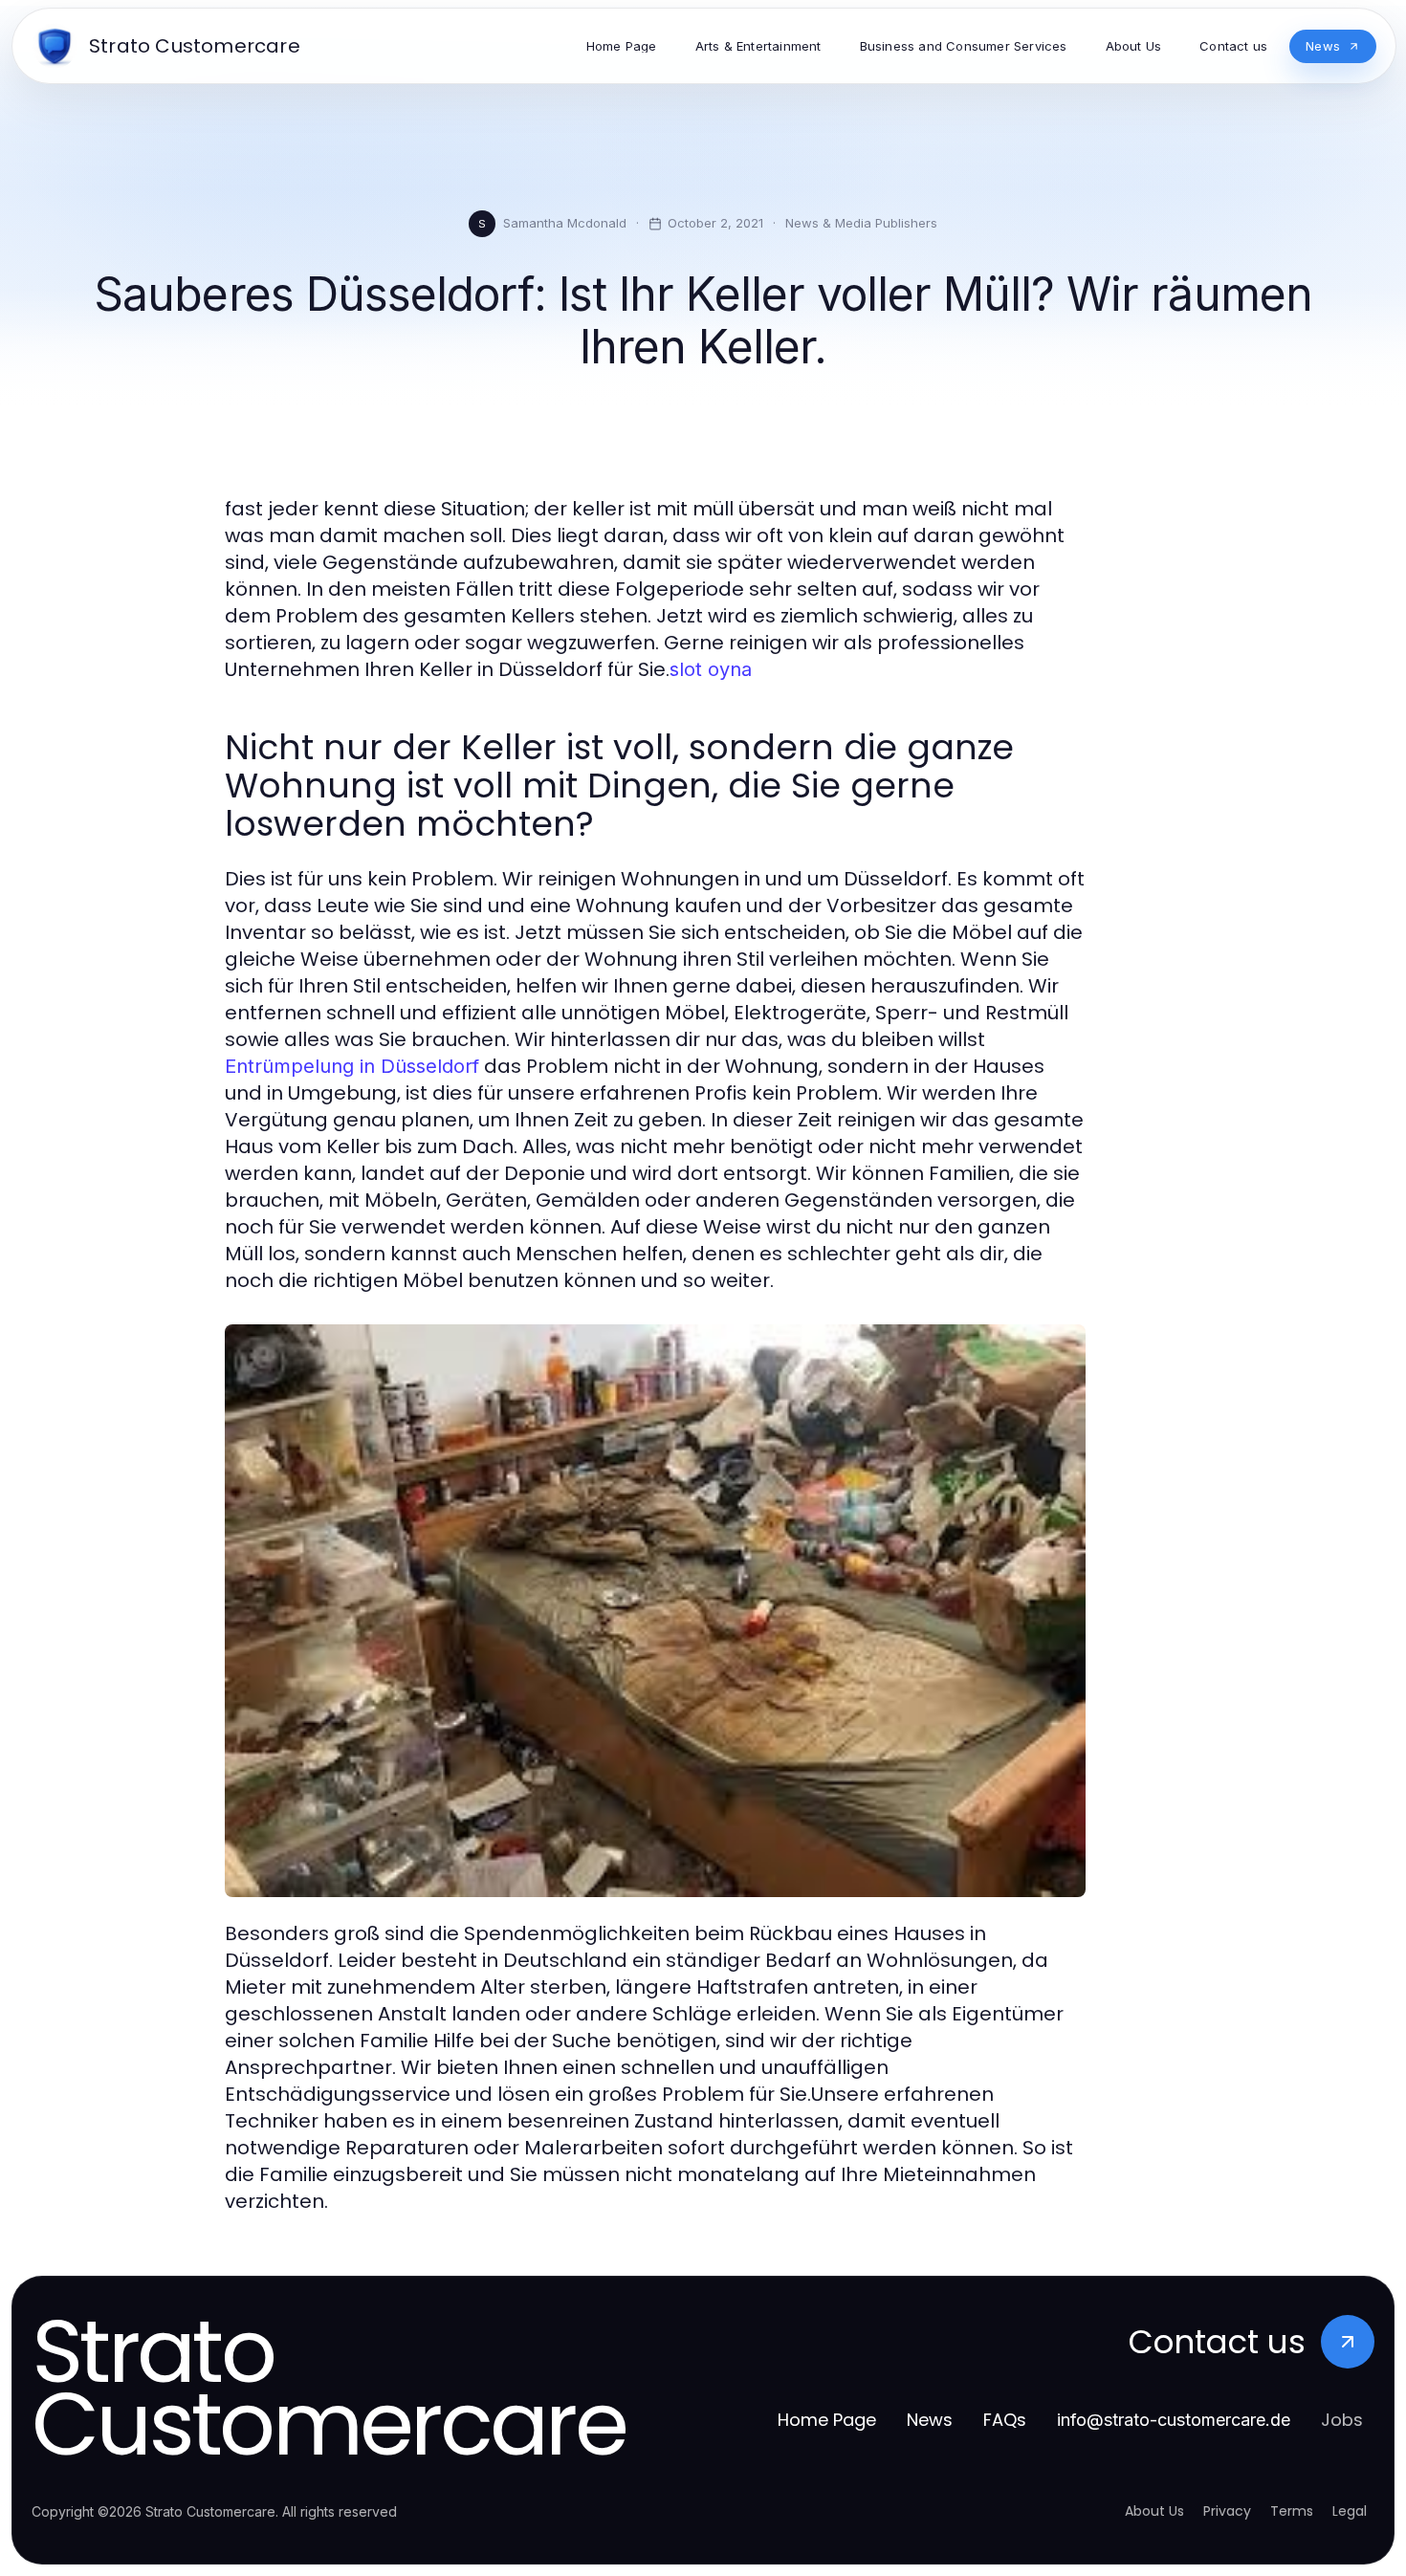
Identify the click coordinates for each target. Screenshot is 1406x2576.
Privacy (1227, 2511)
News (930, 2420)
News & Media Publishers (861, 223)
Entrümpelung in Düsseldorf (352, 1066)
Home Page (827, 2420)
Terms (1292, 2511)
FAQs (1005, 2420)
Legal (1350, 2511)
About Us (1154, 2511)
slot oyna (711, 669)
